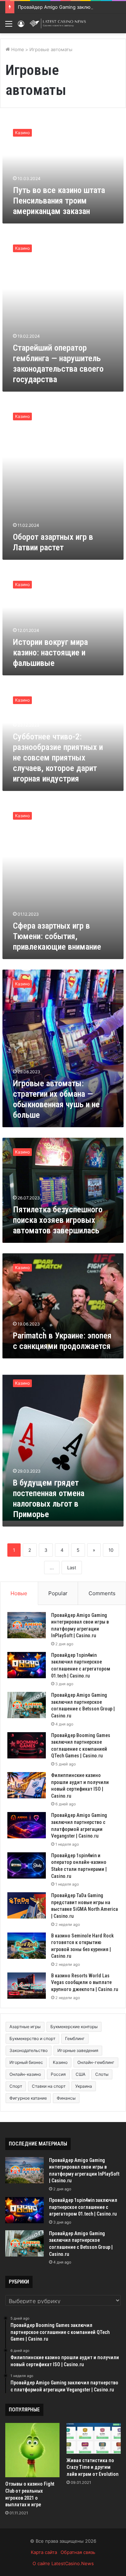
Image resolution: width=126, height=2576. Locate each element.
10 (111, 1550)
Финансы (66, 2098)
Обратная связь (78, 2552)
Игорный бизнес (26, 2062)
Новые (19, 1593)
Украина (84, 2086)
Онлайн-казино (25, 2074)
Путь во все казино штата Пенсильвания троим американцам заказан (59, 201)
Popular (58, 1593)
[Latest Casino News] (58, 23)
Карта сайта (44, 2552)
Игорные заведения (78, 2050)
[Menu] (9, 26)
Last (72, 1568)
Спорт (16, 2086)
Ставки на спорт (49, 2086)
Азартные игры (25, 2027)
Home (17, 49)
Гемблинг (75, 2038)
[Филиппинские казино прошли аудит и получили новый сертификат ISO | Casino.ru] (27, 1785)
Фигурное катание (28, 2098)
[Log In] (21, 26)
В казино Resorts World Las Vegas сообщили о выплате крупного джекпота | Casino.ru (85, 1982)
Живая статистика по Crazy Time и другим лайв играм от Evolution (92, 2467)
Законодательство (29, 2050)
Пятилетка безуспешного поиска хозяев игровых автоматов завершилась (58, 1220)
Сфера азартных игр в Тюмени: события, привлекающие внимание (57, 936)
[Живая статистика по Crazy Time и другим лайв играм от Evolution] (94, 2438)
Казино (60, 2062)
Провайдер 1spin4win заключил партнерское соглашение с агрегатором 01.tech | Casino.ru (83, 2207)
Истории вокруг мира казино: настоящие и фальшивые (50, 653)
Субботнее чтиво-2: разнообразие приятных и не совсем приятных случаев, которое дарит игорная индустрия (58, 758)
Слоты (102, 2074)
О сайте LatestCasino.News (63, 2563)
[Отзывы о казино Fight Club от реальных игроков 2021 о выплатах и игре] (32, 2450)
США (80, 2074)
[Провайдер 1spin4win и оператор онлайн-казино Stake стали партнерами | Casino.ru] (27, 1865)
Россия (58, 2074)
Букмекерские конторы (74, 2027)
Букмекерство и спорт (32, 2038)
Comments (102, 1593)
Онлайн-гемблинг (96, 2062)
